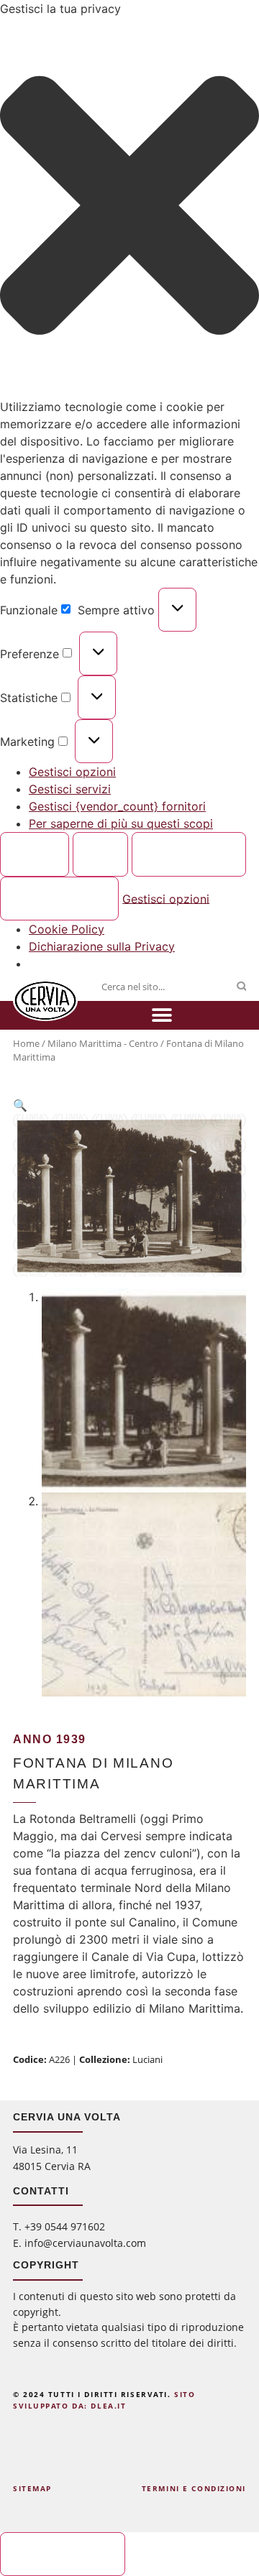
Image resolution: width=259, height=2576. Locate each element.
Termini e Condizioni (194, 2488)
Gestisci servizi (70, 789)
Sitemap (32, 2488)
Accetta (35, 854)
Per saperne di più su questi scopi (121, 823)
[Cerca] (241, 987)
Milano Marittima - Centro (103, 1043)
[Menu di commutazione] (162, 1015)
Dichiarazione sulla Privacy (102, 946)
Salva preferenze (60, 898)
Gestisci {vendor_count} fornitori (117, 806)
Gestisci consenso (63, 2554)
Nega (101, 854)
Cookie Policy (67, 929)
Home (26, 1043)
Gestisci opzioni (72, 772)
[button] (129, 208)
